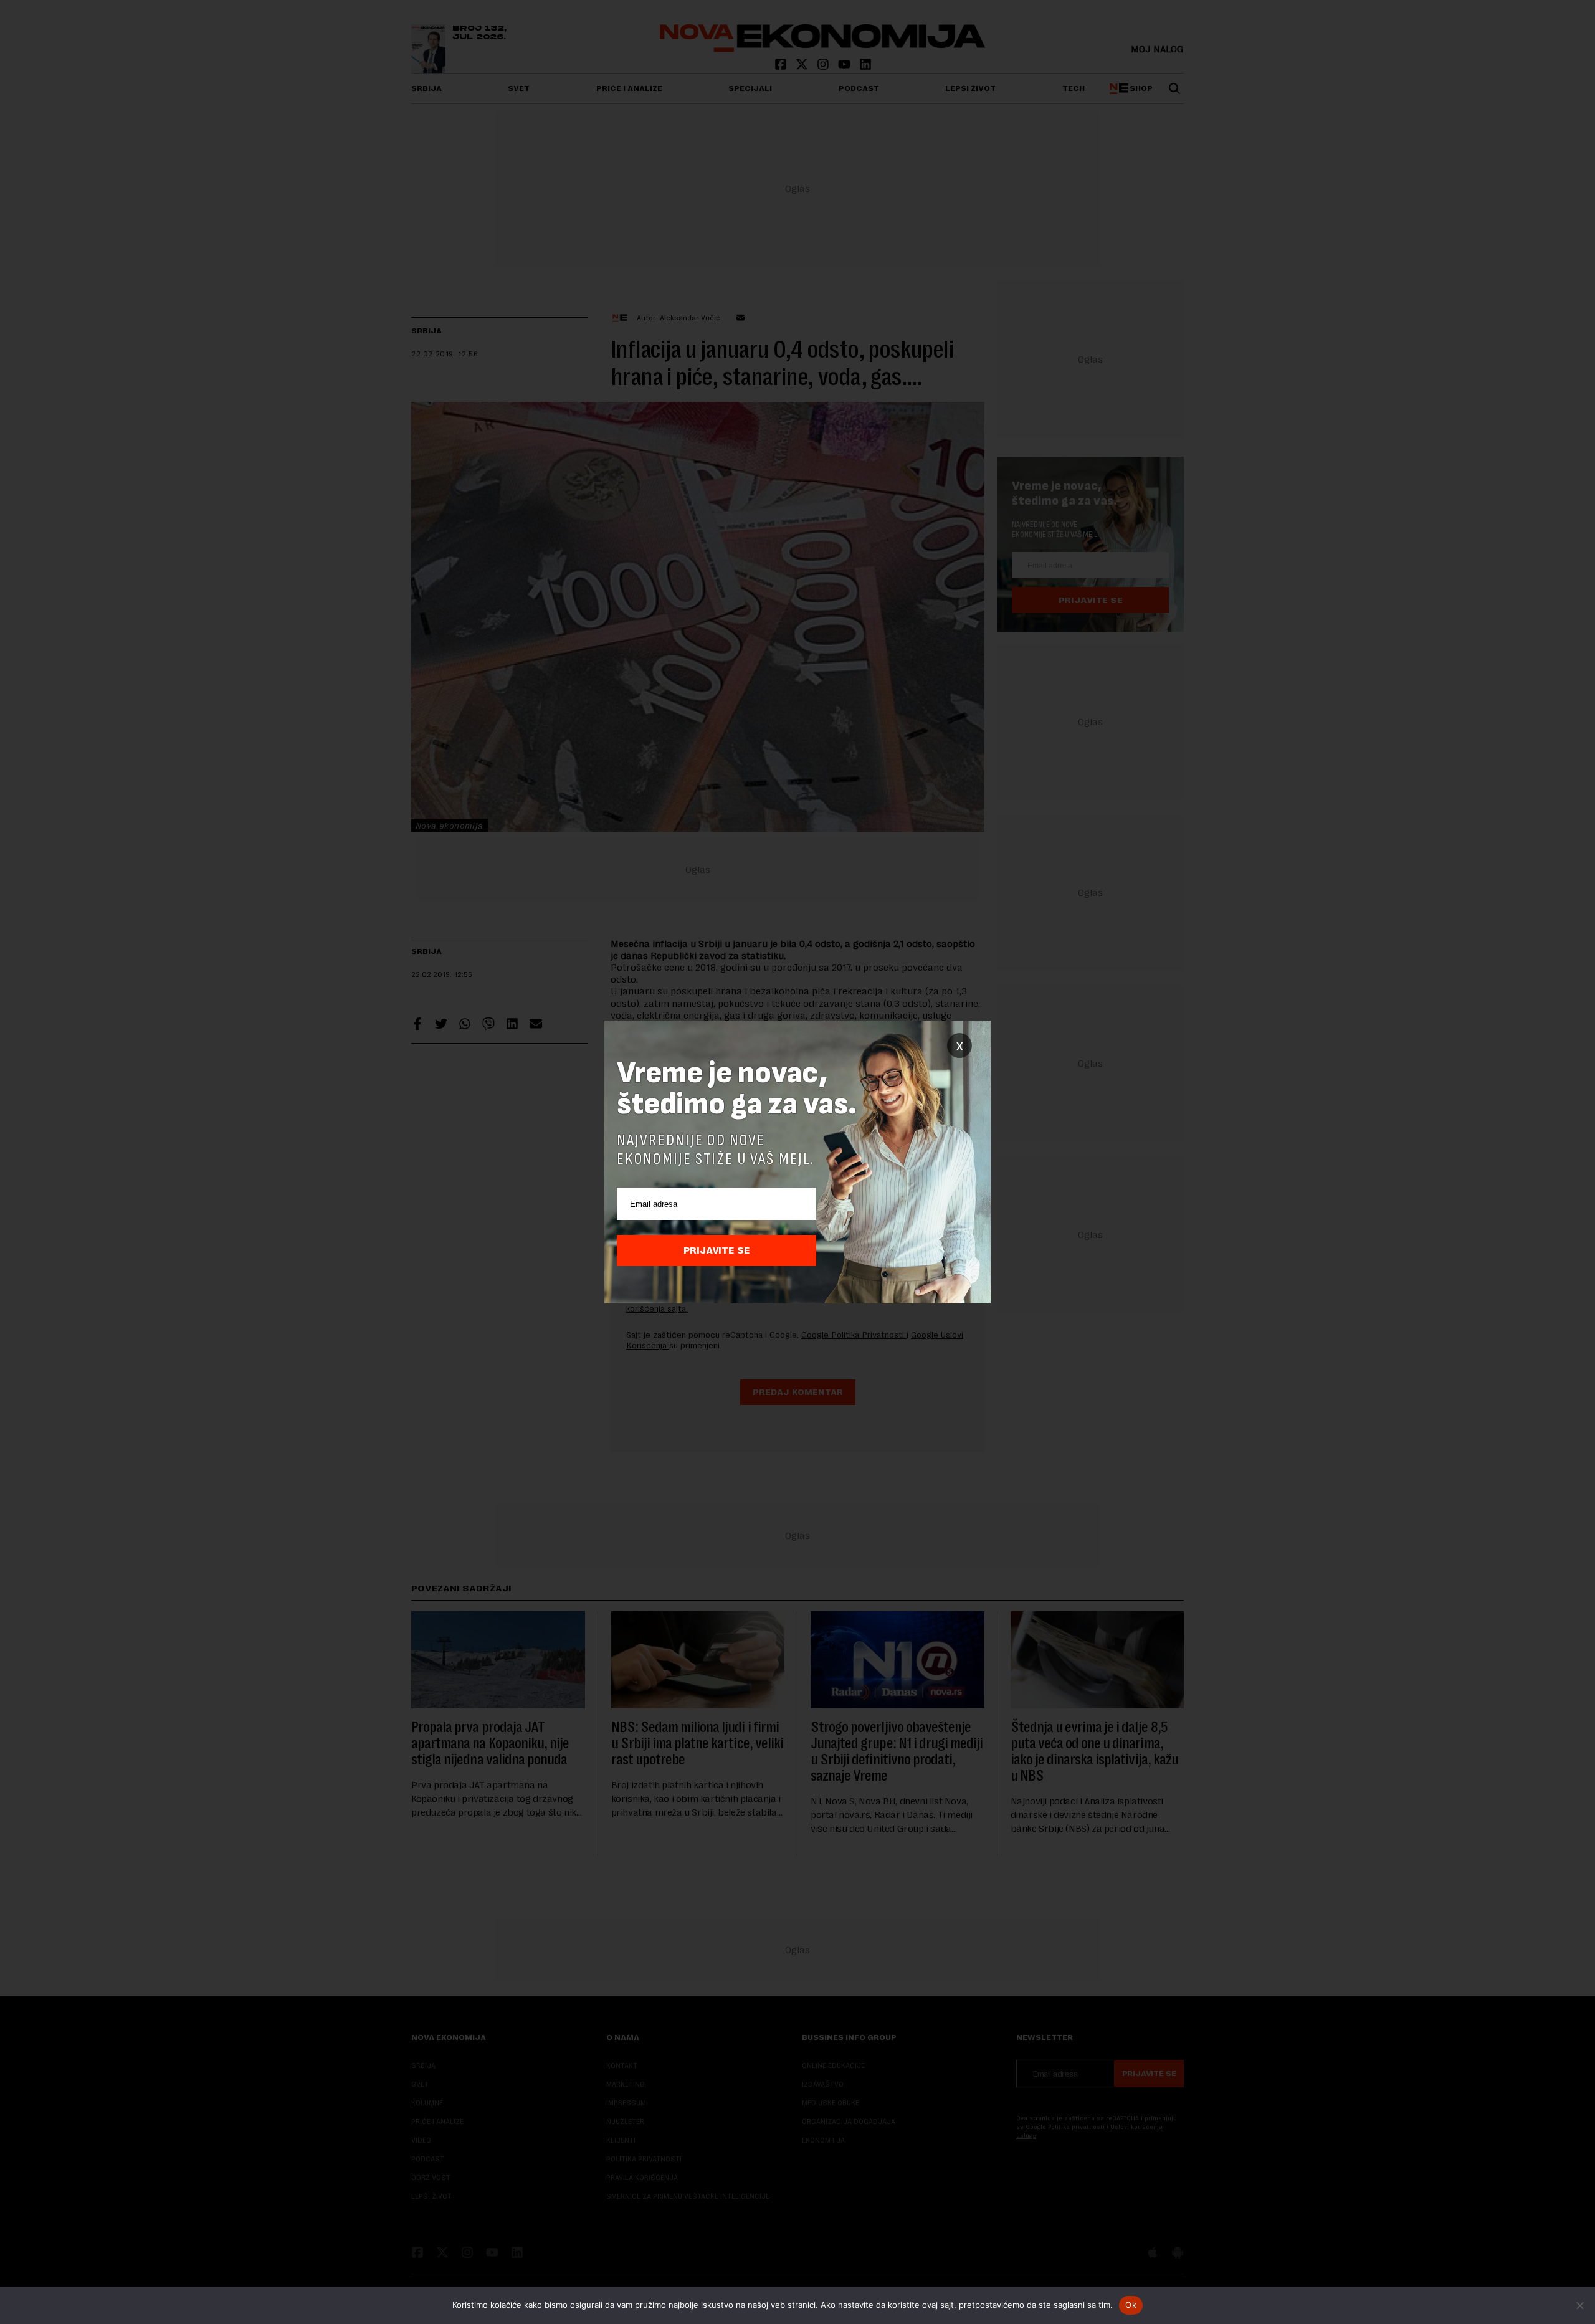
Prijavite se (717, 1250)
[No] (1579, 2305)
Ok (1131, 2305)
